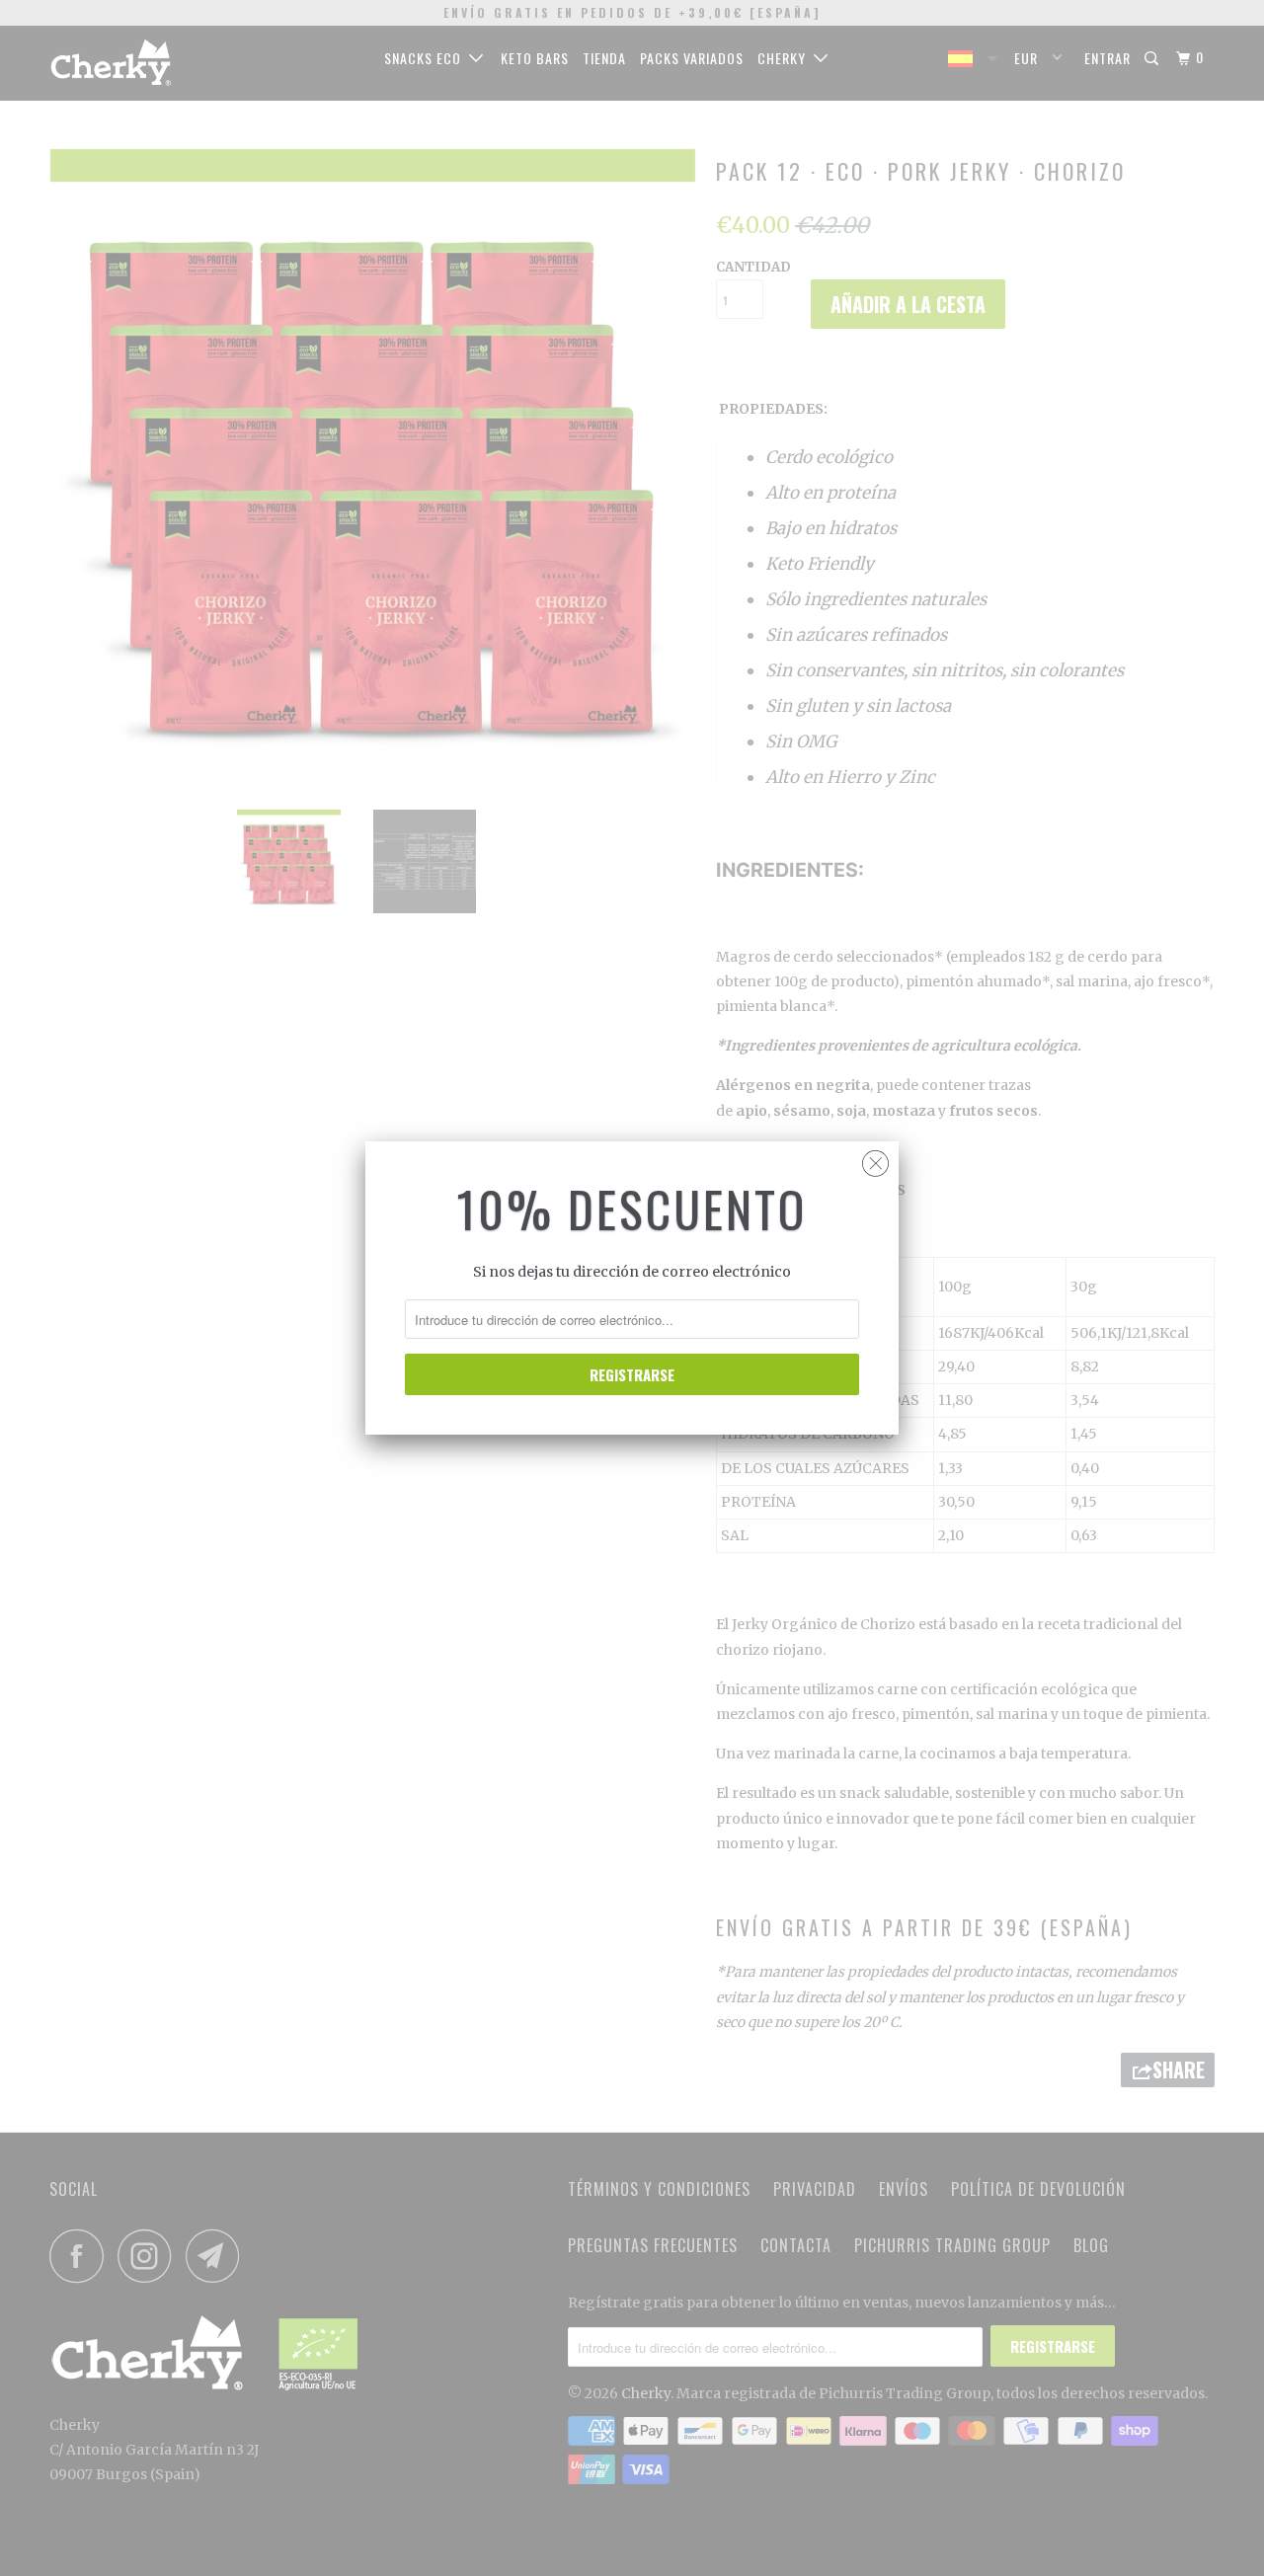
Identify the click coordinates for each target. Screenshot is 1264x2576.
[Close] (875, 1159)
